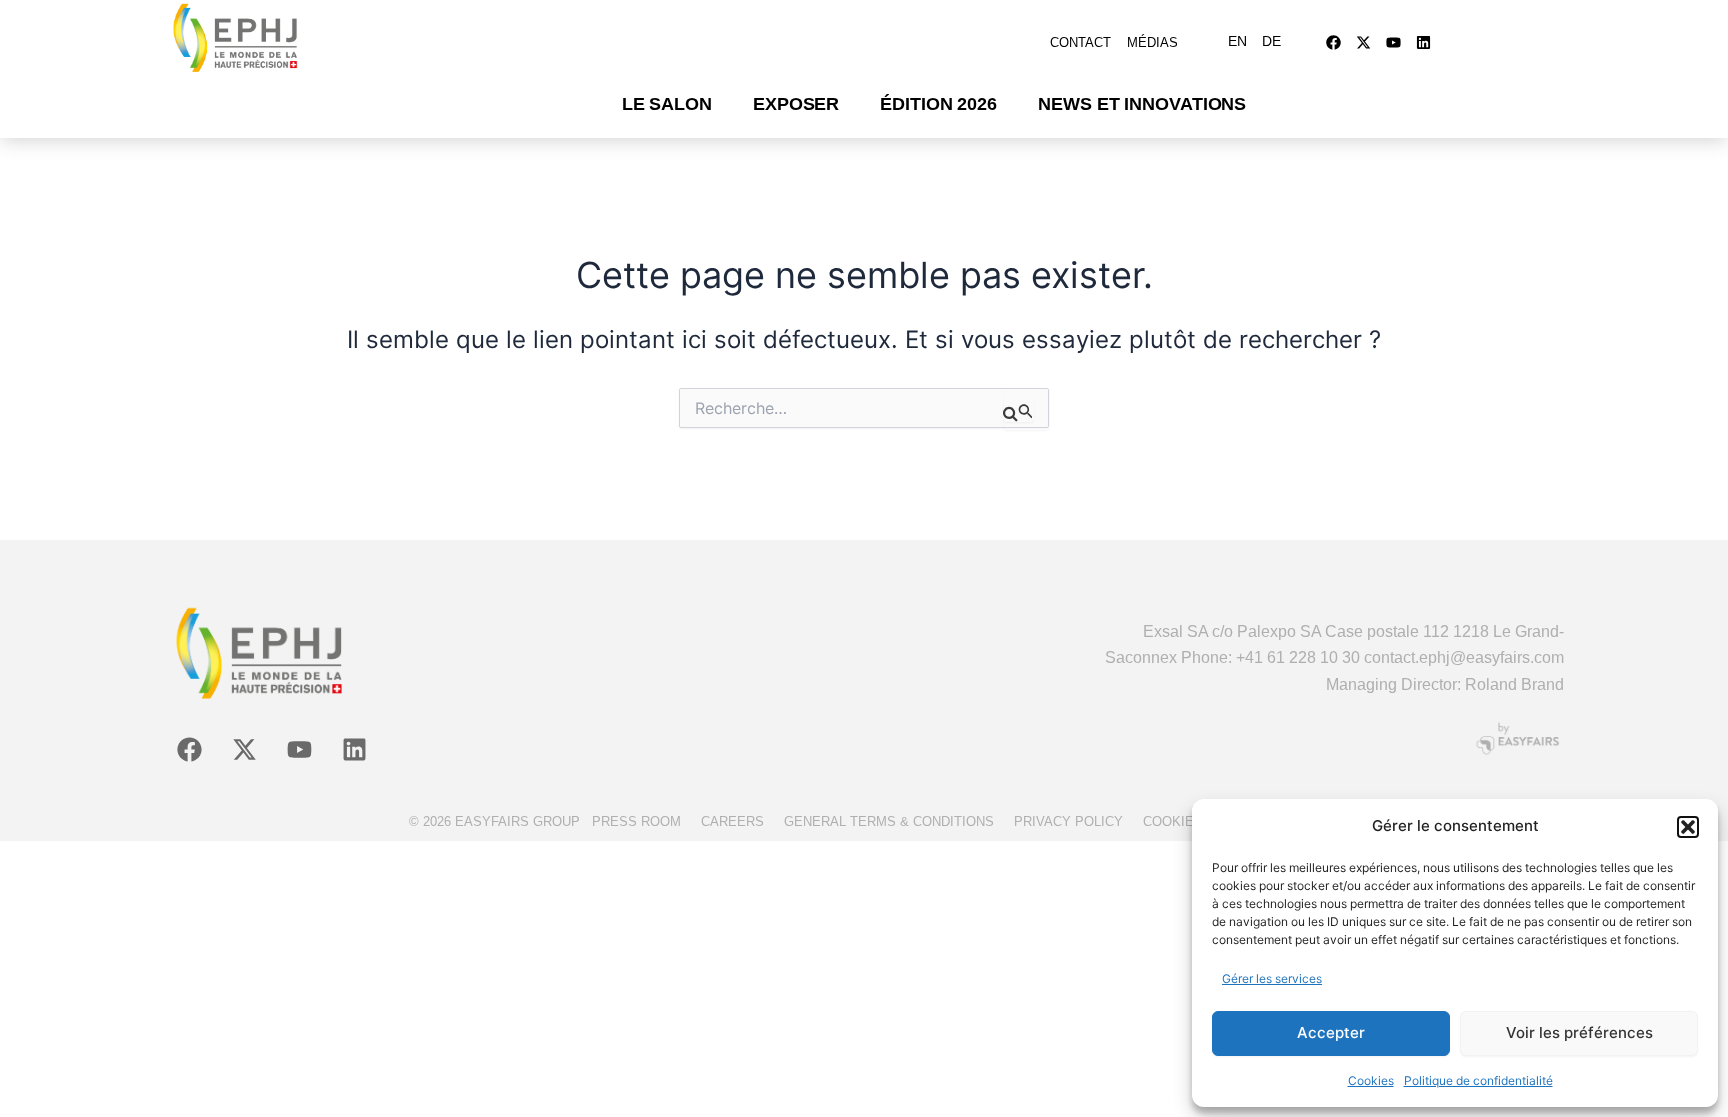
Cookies (1371, 1080)
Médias (1152, 42)
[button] (1688, 827)
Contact (1080, 42)
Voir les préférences (1579, 1032)
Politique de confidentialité (1478, 1080)
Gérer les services (1272, 978)
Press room (636, 821)
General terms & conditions (889, 821)
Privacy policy (1068, 821)
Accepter (1331, 1032)
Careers (732, 821)
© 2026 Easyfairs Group (494, 821)
